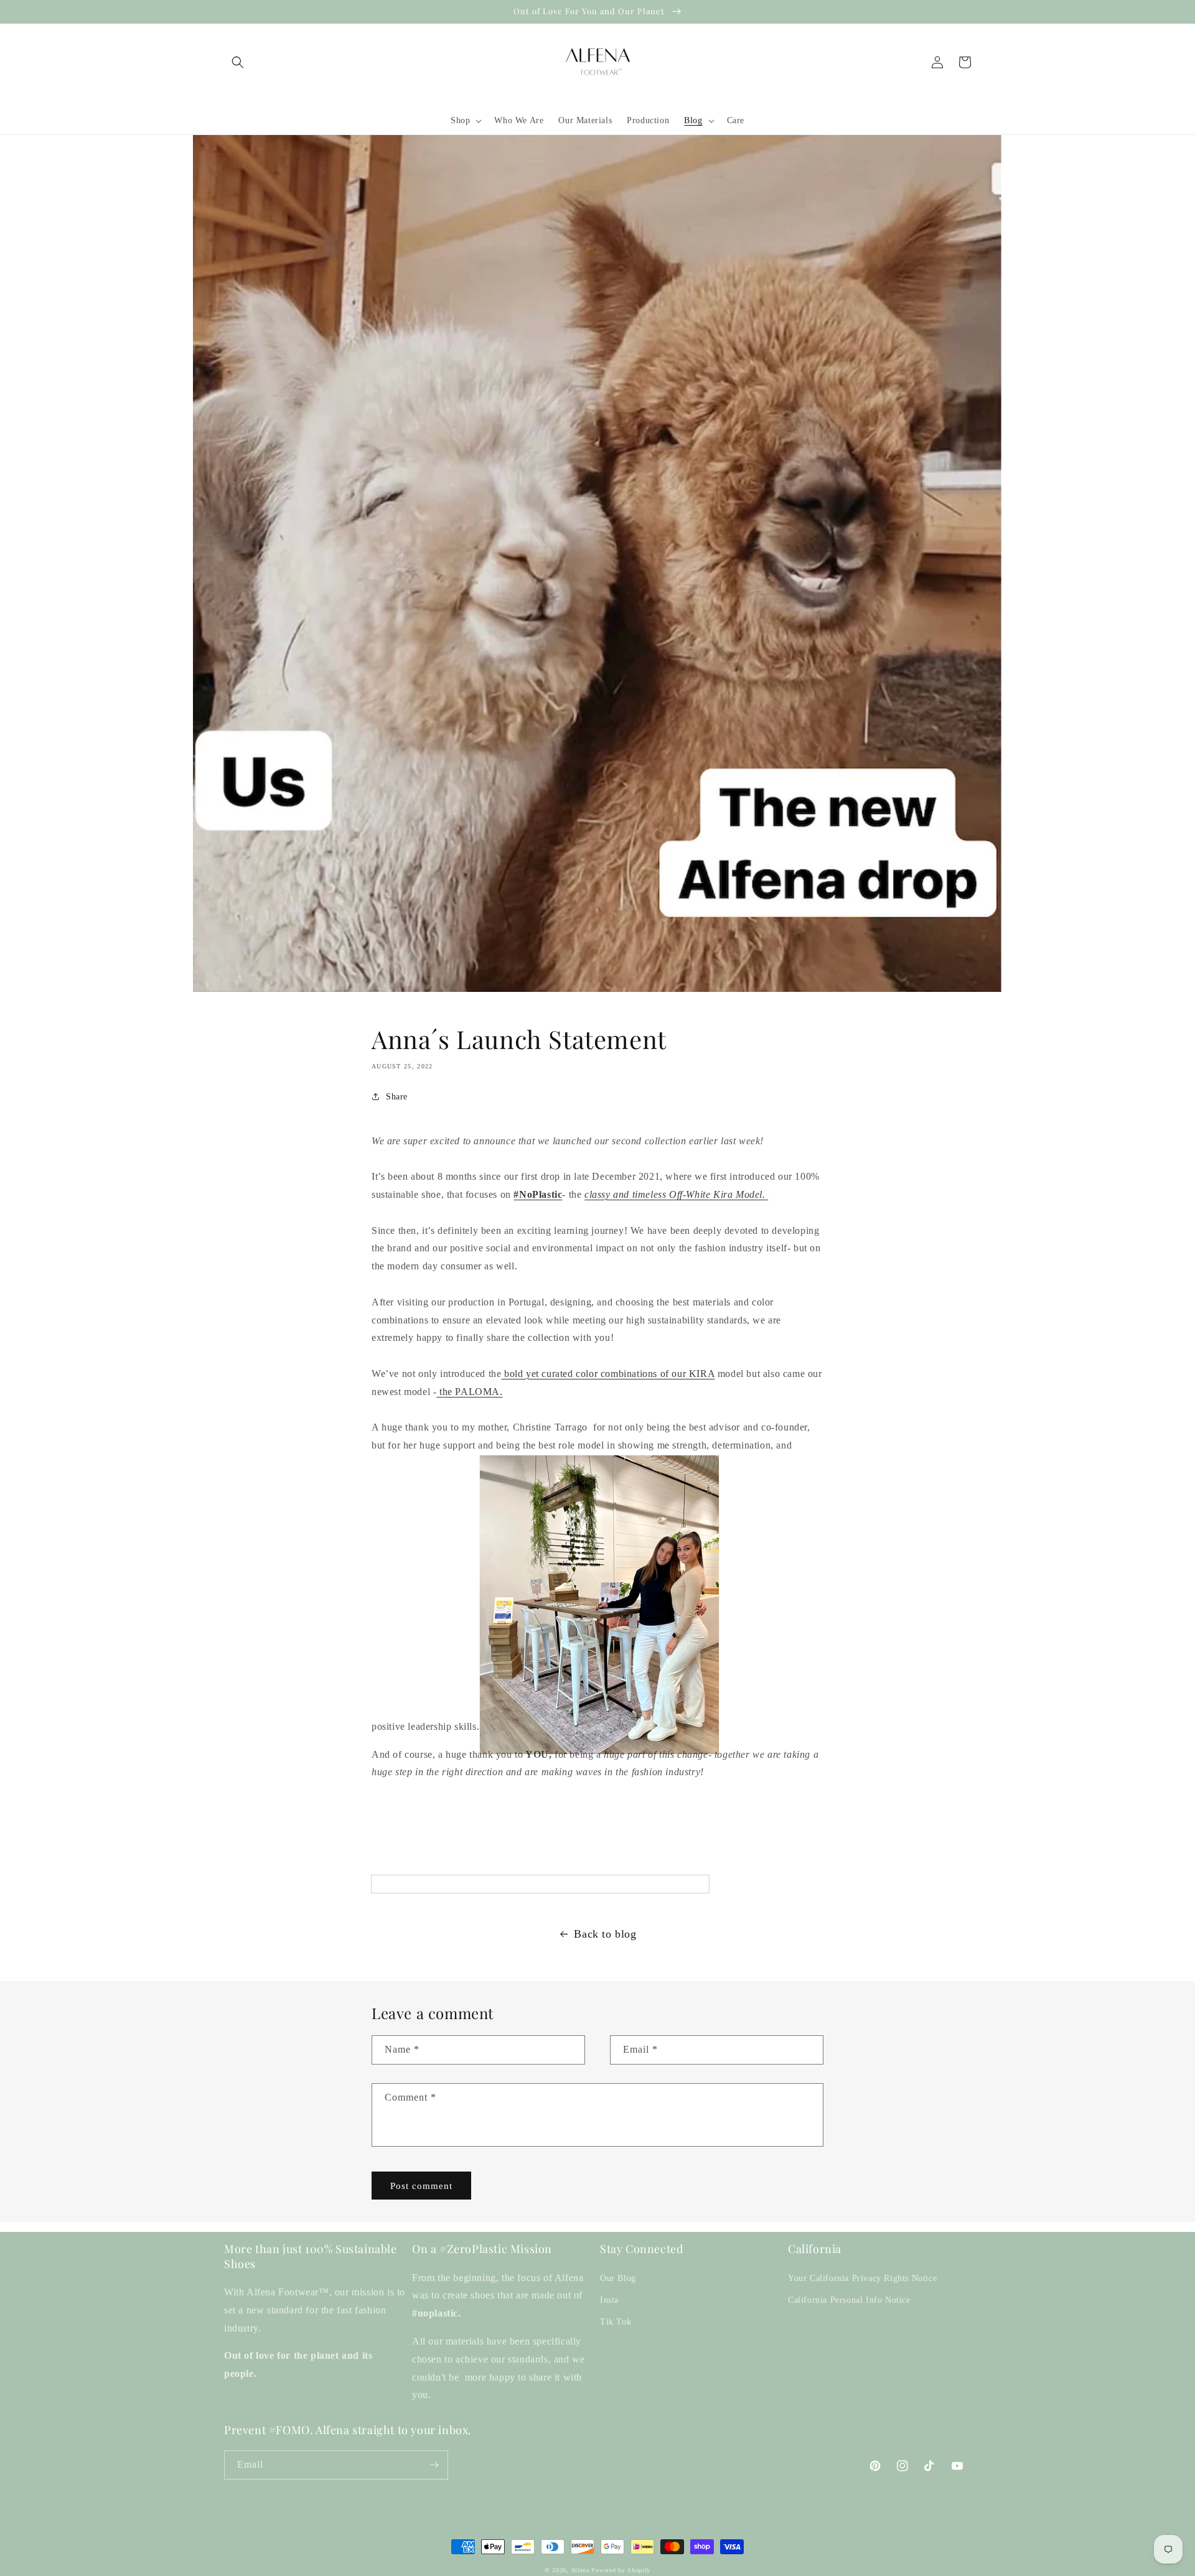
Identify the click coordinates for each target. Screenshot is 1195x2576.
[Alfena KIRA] (767, 1194)
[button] (238, 62)
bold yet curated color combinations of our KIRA (608, 1374)
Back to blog (605, 1934)
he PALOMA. (473, 1392)
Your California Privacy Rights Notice (862, 2278)
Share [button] (397, 1097)
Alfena (580, 2570)
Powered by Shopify (621, 2570)
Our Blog (618, 2278)
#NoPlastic (538, 1194)
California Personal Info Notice (849, 2300)
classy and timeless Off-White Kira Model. (675, 1194)
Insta (609, 2300)
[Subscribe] (434, 2465)
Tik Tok (616, 2322)
